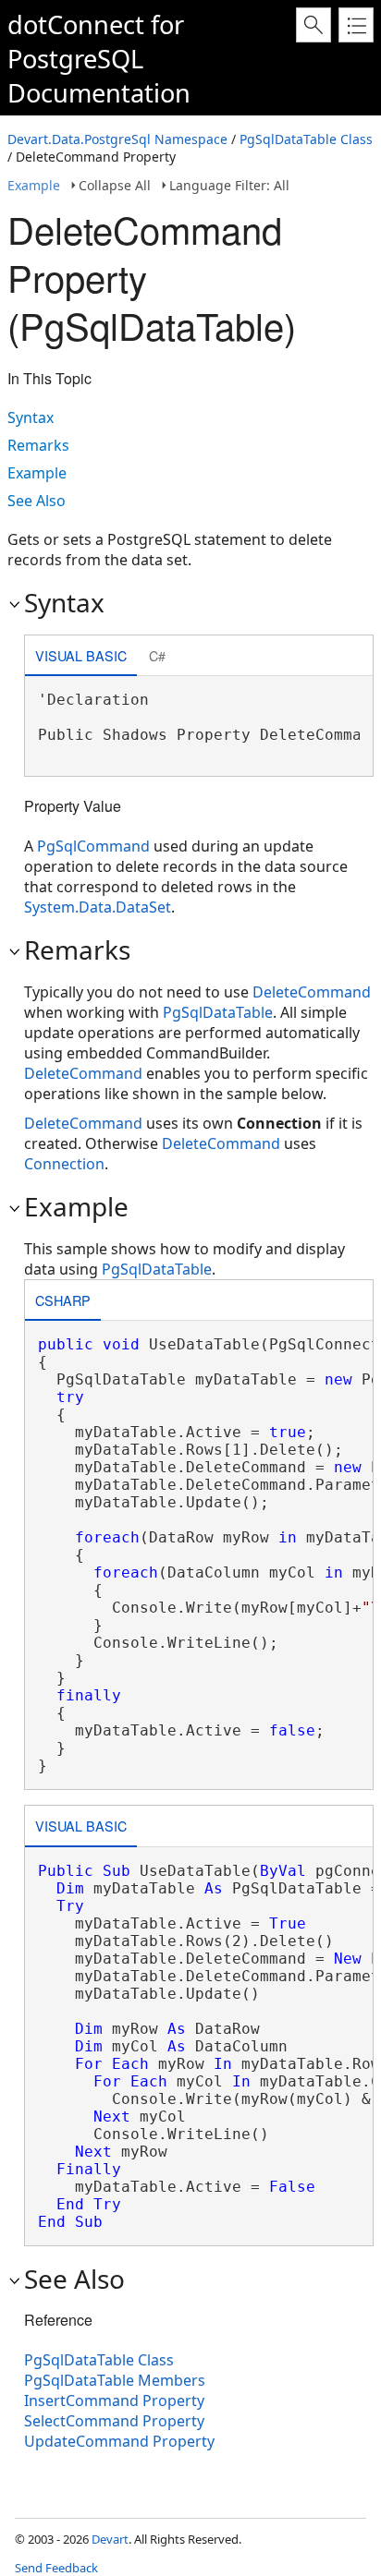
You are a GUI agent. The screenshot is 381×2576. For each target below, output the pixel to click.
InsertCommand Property (114, 2401)
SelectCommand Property (114, 2421)
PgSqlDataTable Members (115, 2380)
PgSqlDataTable (218, 1012)
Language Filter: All (229, 185)
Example (34, 185)
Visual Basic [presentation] (81, 655)
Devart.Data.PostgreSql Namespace (117, 139)
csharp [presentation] (63, 1300)
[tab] (81, 657)
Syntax (31, 417)
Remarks (38, 445)
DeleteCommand (312, 992)
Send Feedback (56, 2568)
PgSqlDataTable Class (306, 139)
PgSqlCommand (93, 846)
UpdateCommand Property (119, 2441)
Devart (110, 2539)
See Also (37, 501)
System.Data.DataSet (98, 907)
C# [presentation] (157, 655)
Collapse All (115, 185)
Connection (64, 1164)
